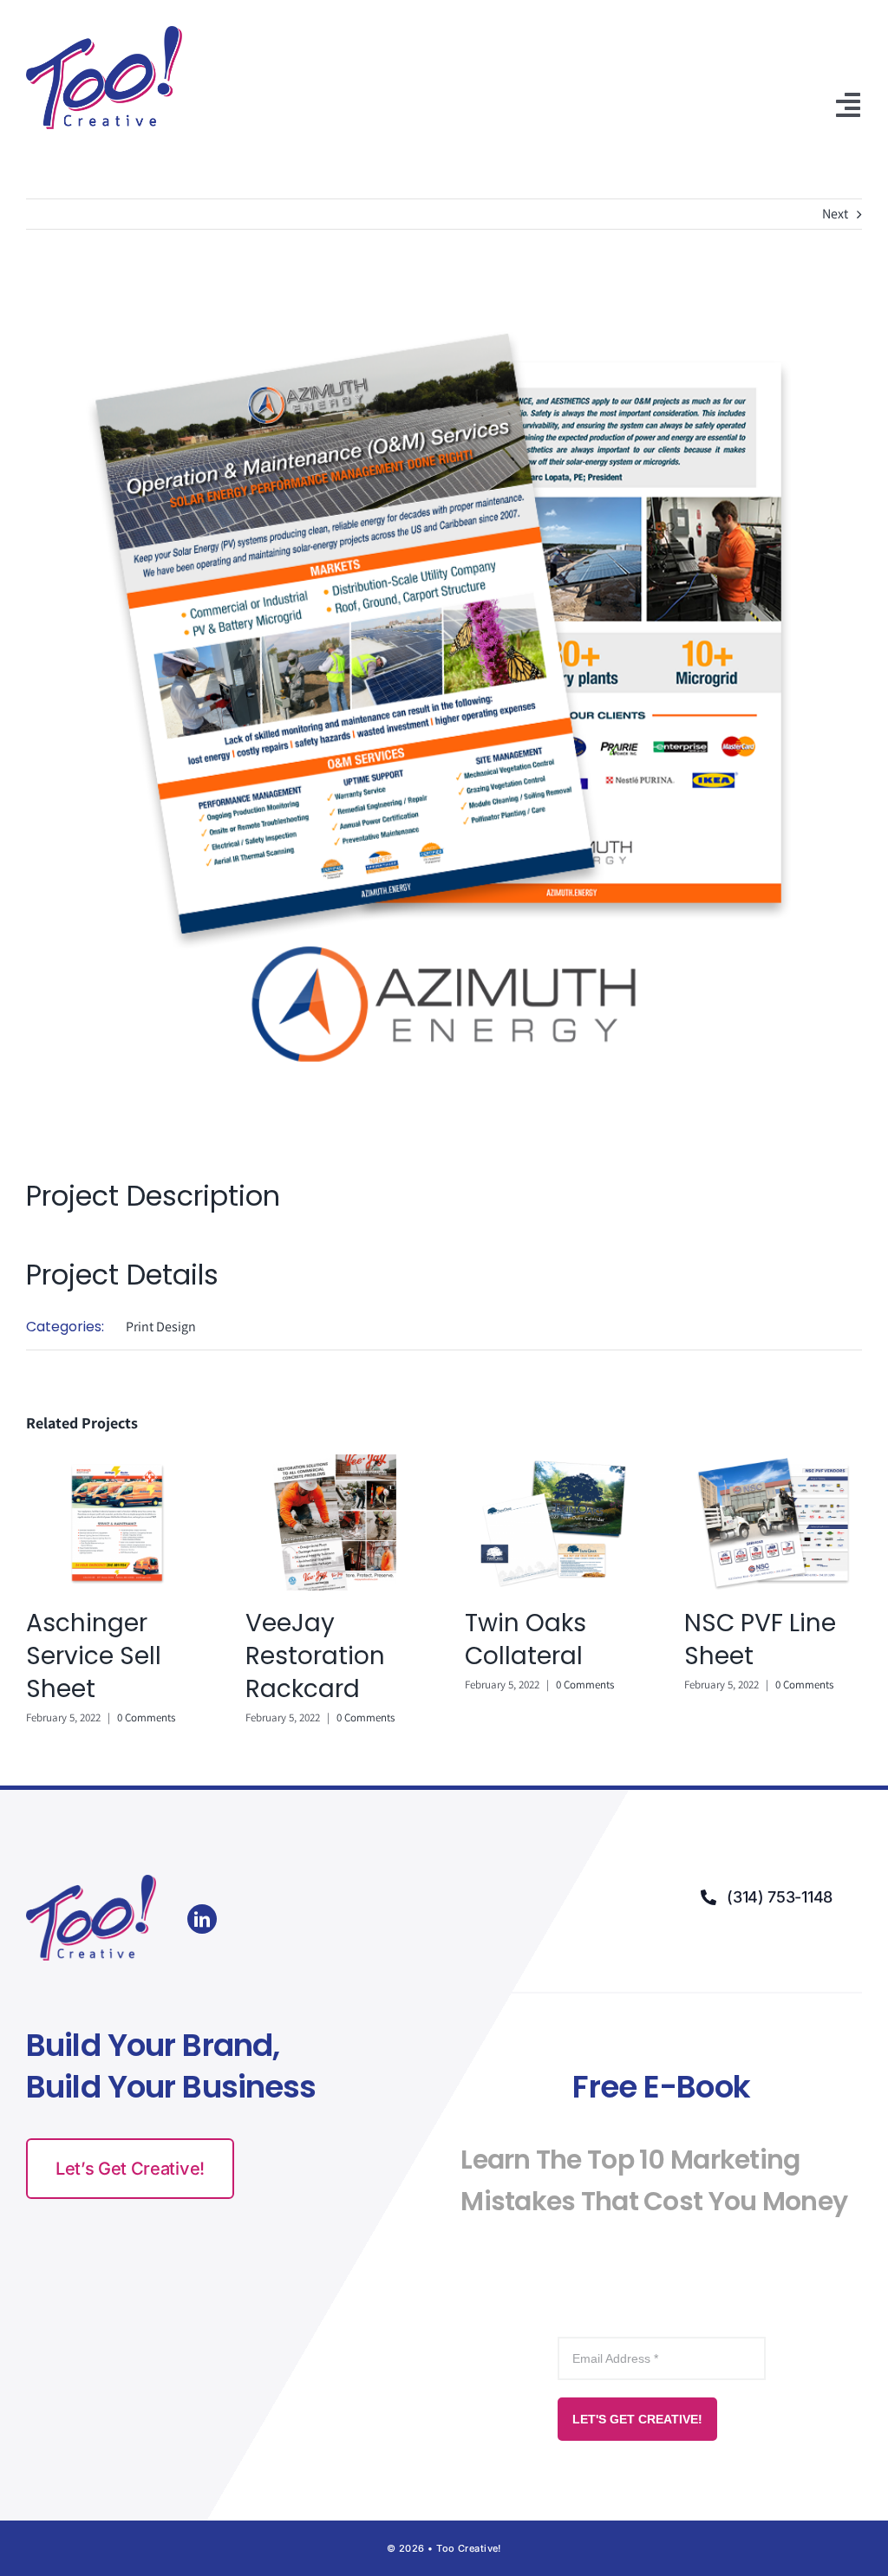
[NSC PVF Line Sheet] (773, 1464)
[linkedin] (202, 1919)
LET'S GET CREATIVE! (637, 2419)
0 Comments (146, 1717)
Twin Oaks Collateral (526, 1639)
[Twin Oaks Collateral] (554, 1464)
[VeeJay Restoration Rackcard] (334, 1464)
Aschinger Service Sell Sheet (94, 1656)
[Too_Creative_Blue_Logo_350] (104, 33)
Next (835, 214)
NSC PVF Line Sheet (760, 1639)
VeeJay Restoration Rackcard (315, 1656)
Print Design (161, 1327)
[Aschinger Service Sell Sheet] (115, 1464)
